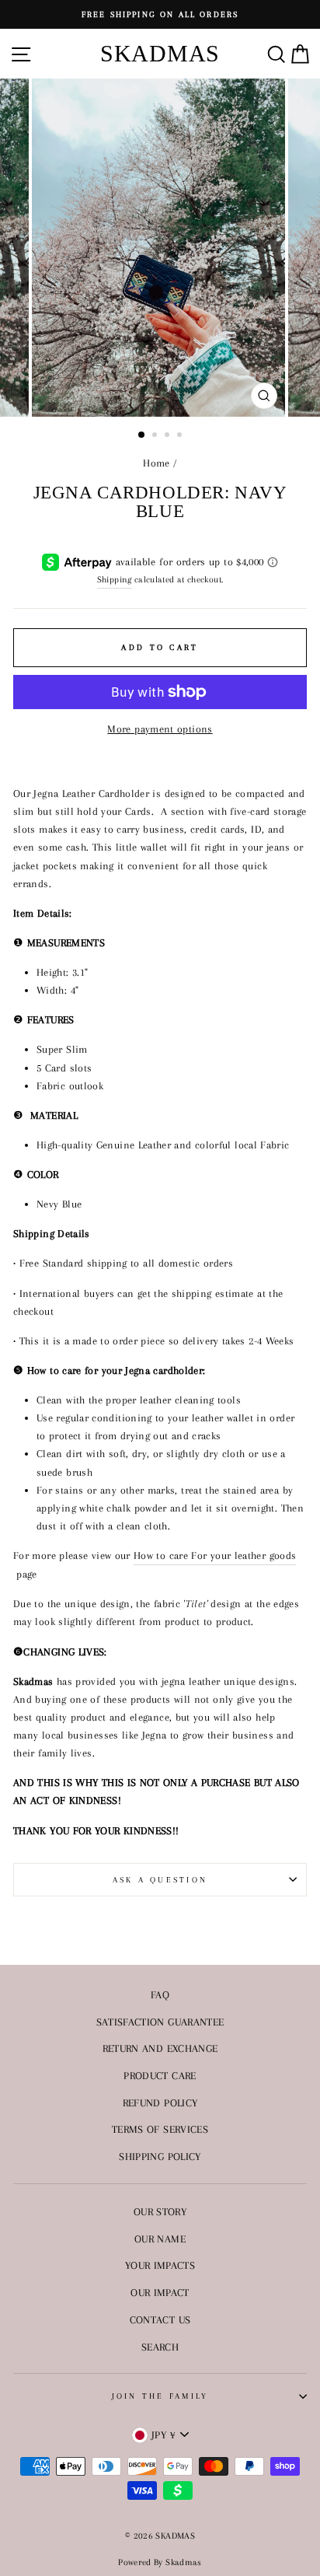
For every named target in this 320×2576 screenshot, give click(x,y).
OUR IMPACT (160, 2292)
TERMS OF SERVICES (160, 2129)
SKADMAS (160, 53)
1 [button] (142, 435)
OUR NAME (160, 2239)
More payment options (160, 729)
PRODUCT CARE (160, 2075)
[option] (160, 14)
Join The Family (160, 2396)
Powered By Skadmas (160, 2562)
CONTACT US (160, 2319)
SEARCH (160, 2347)
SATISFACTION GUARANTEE (160, 2022)
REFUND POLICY (160, 2102)
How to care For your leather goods (215, 1555)
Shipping (115, 579)
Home (156, 463)
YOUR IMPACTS (160, 2265)
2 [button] (156, 436)
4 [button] (181, 436)
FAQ (160, 1994)
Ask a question (160, 1880)
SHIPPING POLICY (160, 2156)
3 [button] (169, 436)
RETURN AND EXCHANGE (160, 2048)
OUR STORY (160, 2211)
